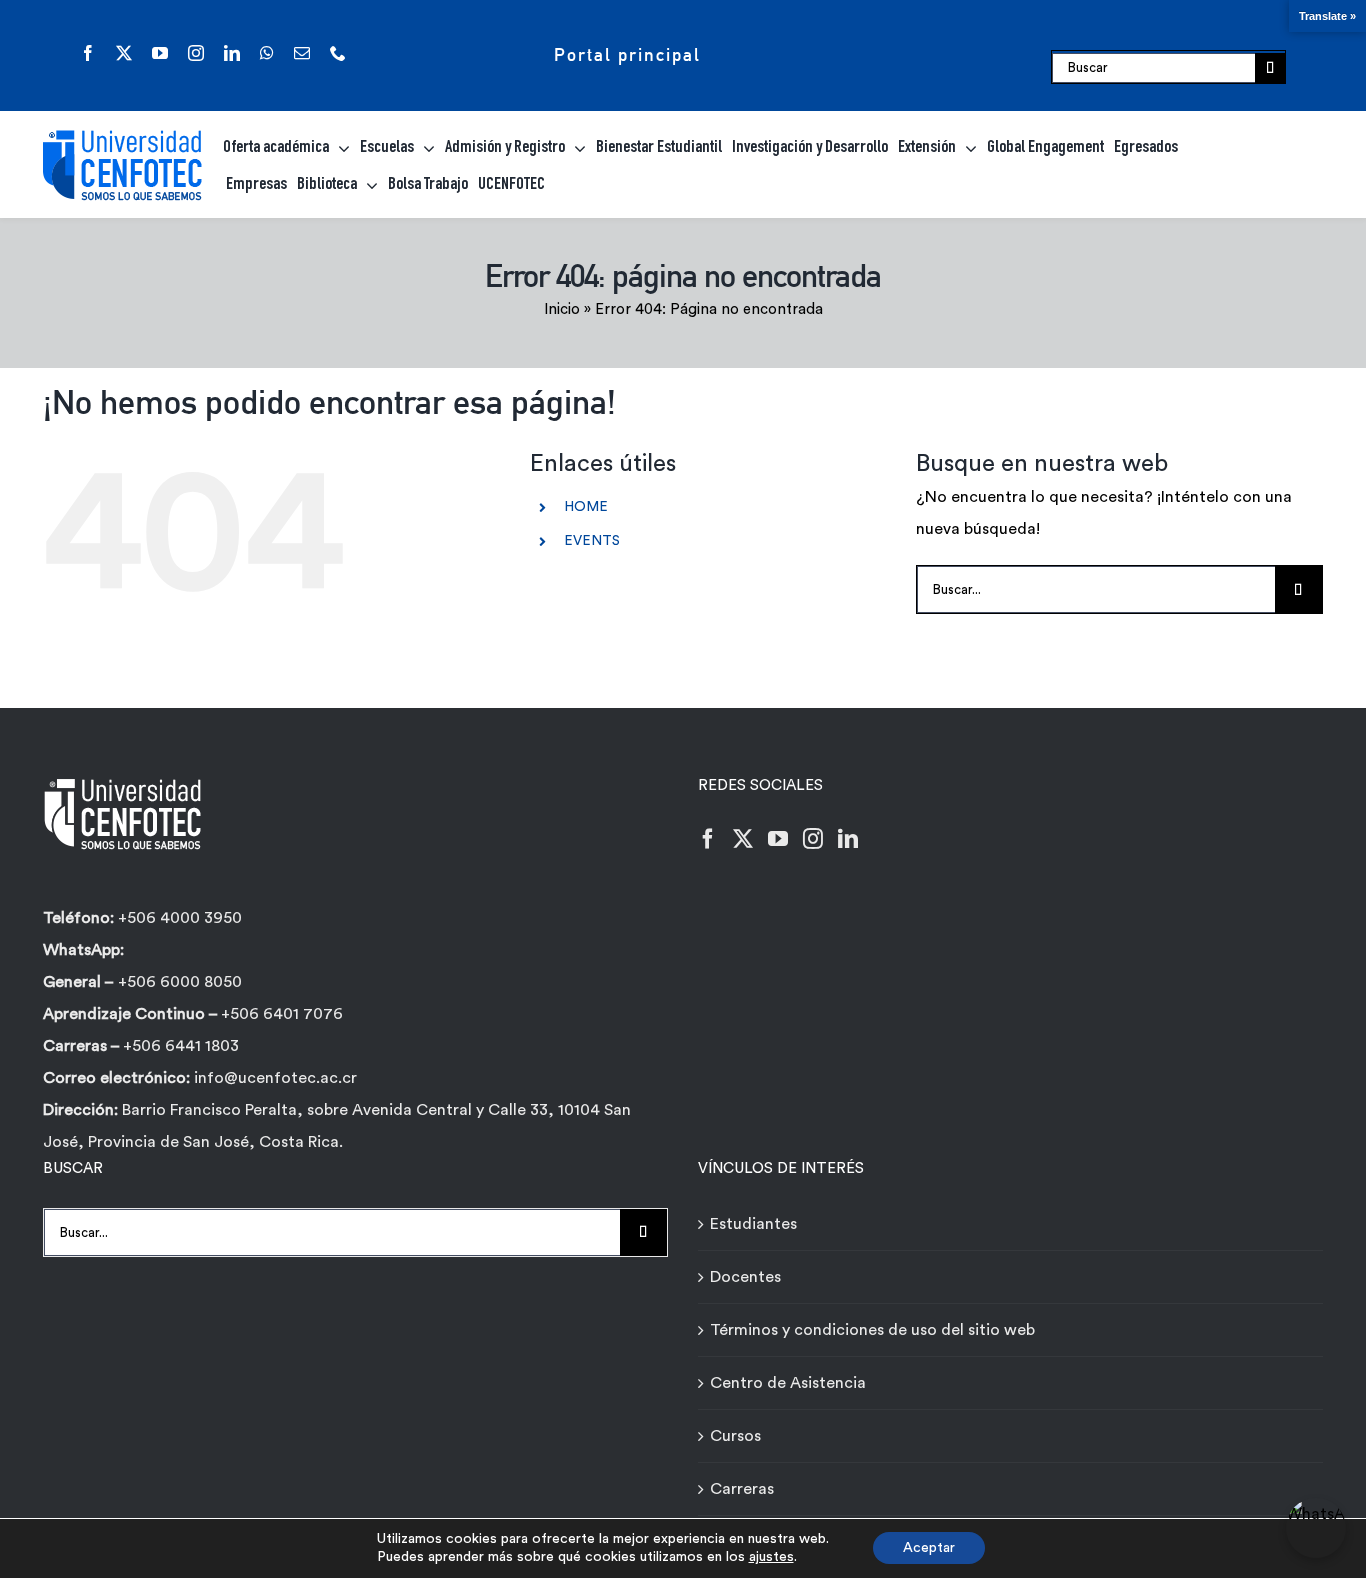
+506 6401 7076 (282, 1014)
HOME (586, 507)
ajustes (771, 1557)
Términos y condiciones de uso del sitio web (872, 1330)
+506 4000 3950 (180, 918)
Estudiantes (753, 1224)
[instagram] (196, 53)
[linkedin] (232, 53)
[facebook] (88, 53)
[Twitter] (743, 839)
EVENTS (592, 541)
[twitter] (124, 53)
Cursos (735, 1436)
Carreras (742, 1489)
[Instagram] (813, 839)
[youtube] (160, 53)
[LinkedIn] (848, 839)
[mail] (302, 53)
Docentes (745, 1277)
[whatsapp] (267, 53)
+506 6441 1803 (181, 1046)
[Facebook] (708, 839)
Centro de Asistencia (788, 1383)
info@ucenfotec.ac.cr (275, 1078)
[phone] (338, 53)
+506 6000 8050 (180, 982)
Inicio (562, 309)
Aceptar (929, 1548)
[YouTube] (778, 839)
